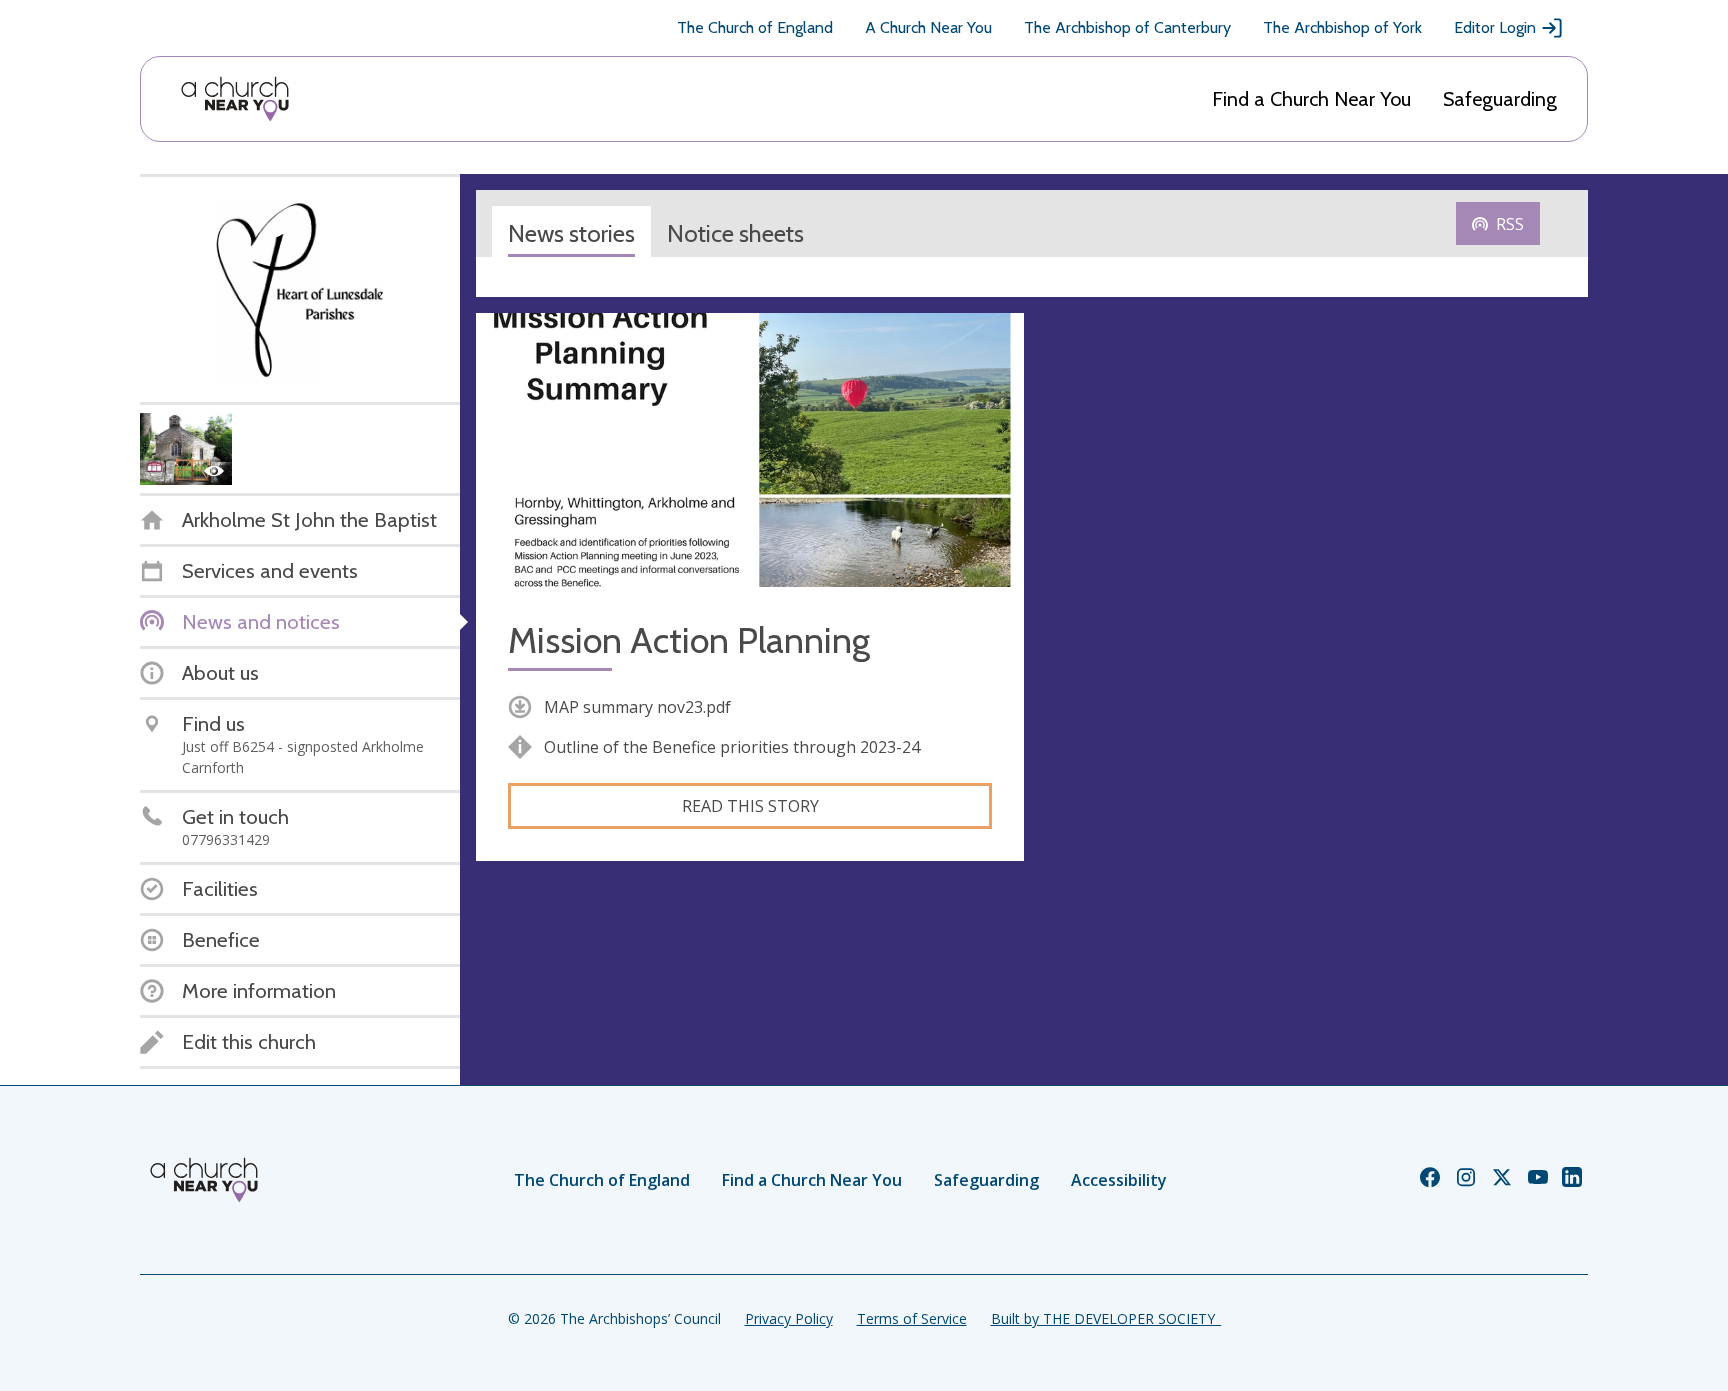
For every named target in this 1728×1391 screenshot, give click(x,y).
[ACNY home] (235, 99)
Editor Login (1495, 27)
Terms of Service (912, 1318)
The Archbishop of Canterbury (1127, 27)
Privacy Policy (789, 1318)
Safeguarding (1500, 99)
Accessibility (1119, 1180)
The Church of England (755, 27)
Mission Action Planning (689, 640)
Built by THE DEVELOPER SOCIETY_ (1106, 1318)
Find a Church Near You (1311, 99)
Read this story (750, 806)
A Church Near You (928, 27)
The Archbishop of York (1342, 27)
